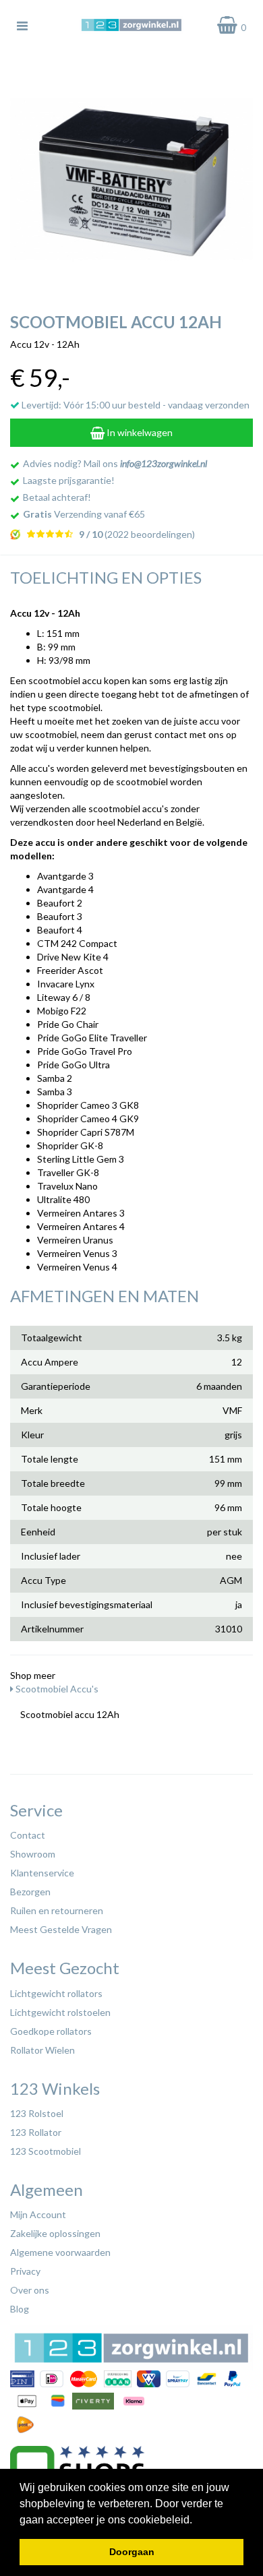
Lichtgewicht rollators (56, 1993)
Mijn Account (38, 2214)
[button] (197, 2521)
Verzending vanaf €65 (84, 514)
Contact (28, 1835)
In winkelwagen (139, 432)
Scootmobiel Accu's (56, 1689)
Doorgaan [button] (132, 2552)
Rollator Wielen (42, 2050)
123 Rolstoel (37, 2113)
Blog (20, 2309)
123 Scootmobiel (46, 2151)
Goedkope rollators (51, 2031)
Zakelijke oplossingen (55, 2233)
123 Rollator (36, 2132)
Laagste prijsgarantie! (69, 480)
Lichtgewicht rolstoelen (60, 2012)
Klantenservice (42, 1873)
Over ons (30, 2290)
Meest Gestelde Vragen (61, 1929)
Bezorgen (30, 1892)
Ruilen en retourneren (57, 1910)
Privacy (25, 2271)
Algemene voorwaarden (60, 2252)
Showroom (33, 1854)
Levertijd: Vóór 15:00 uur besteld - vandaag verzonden (135, 405)
